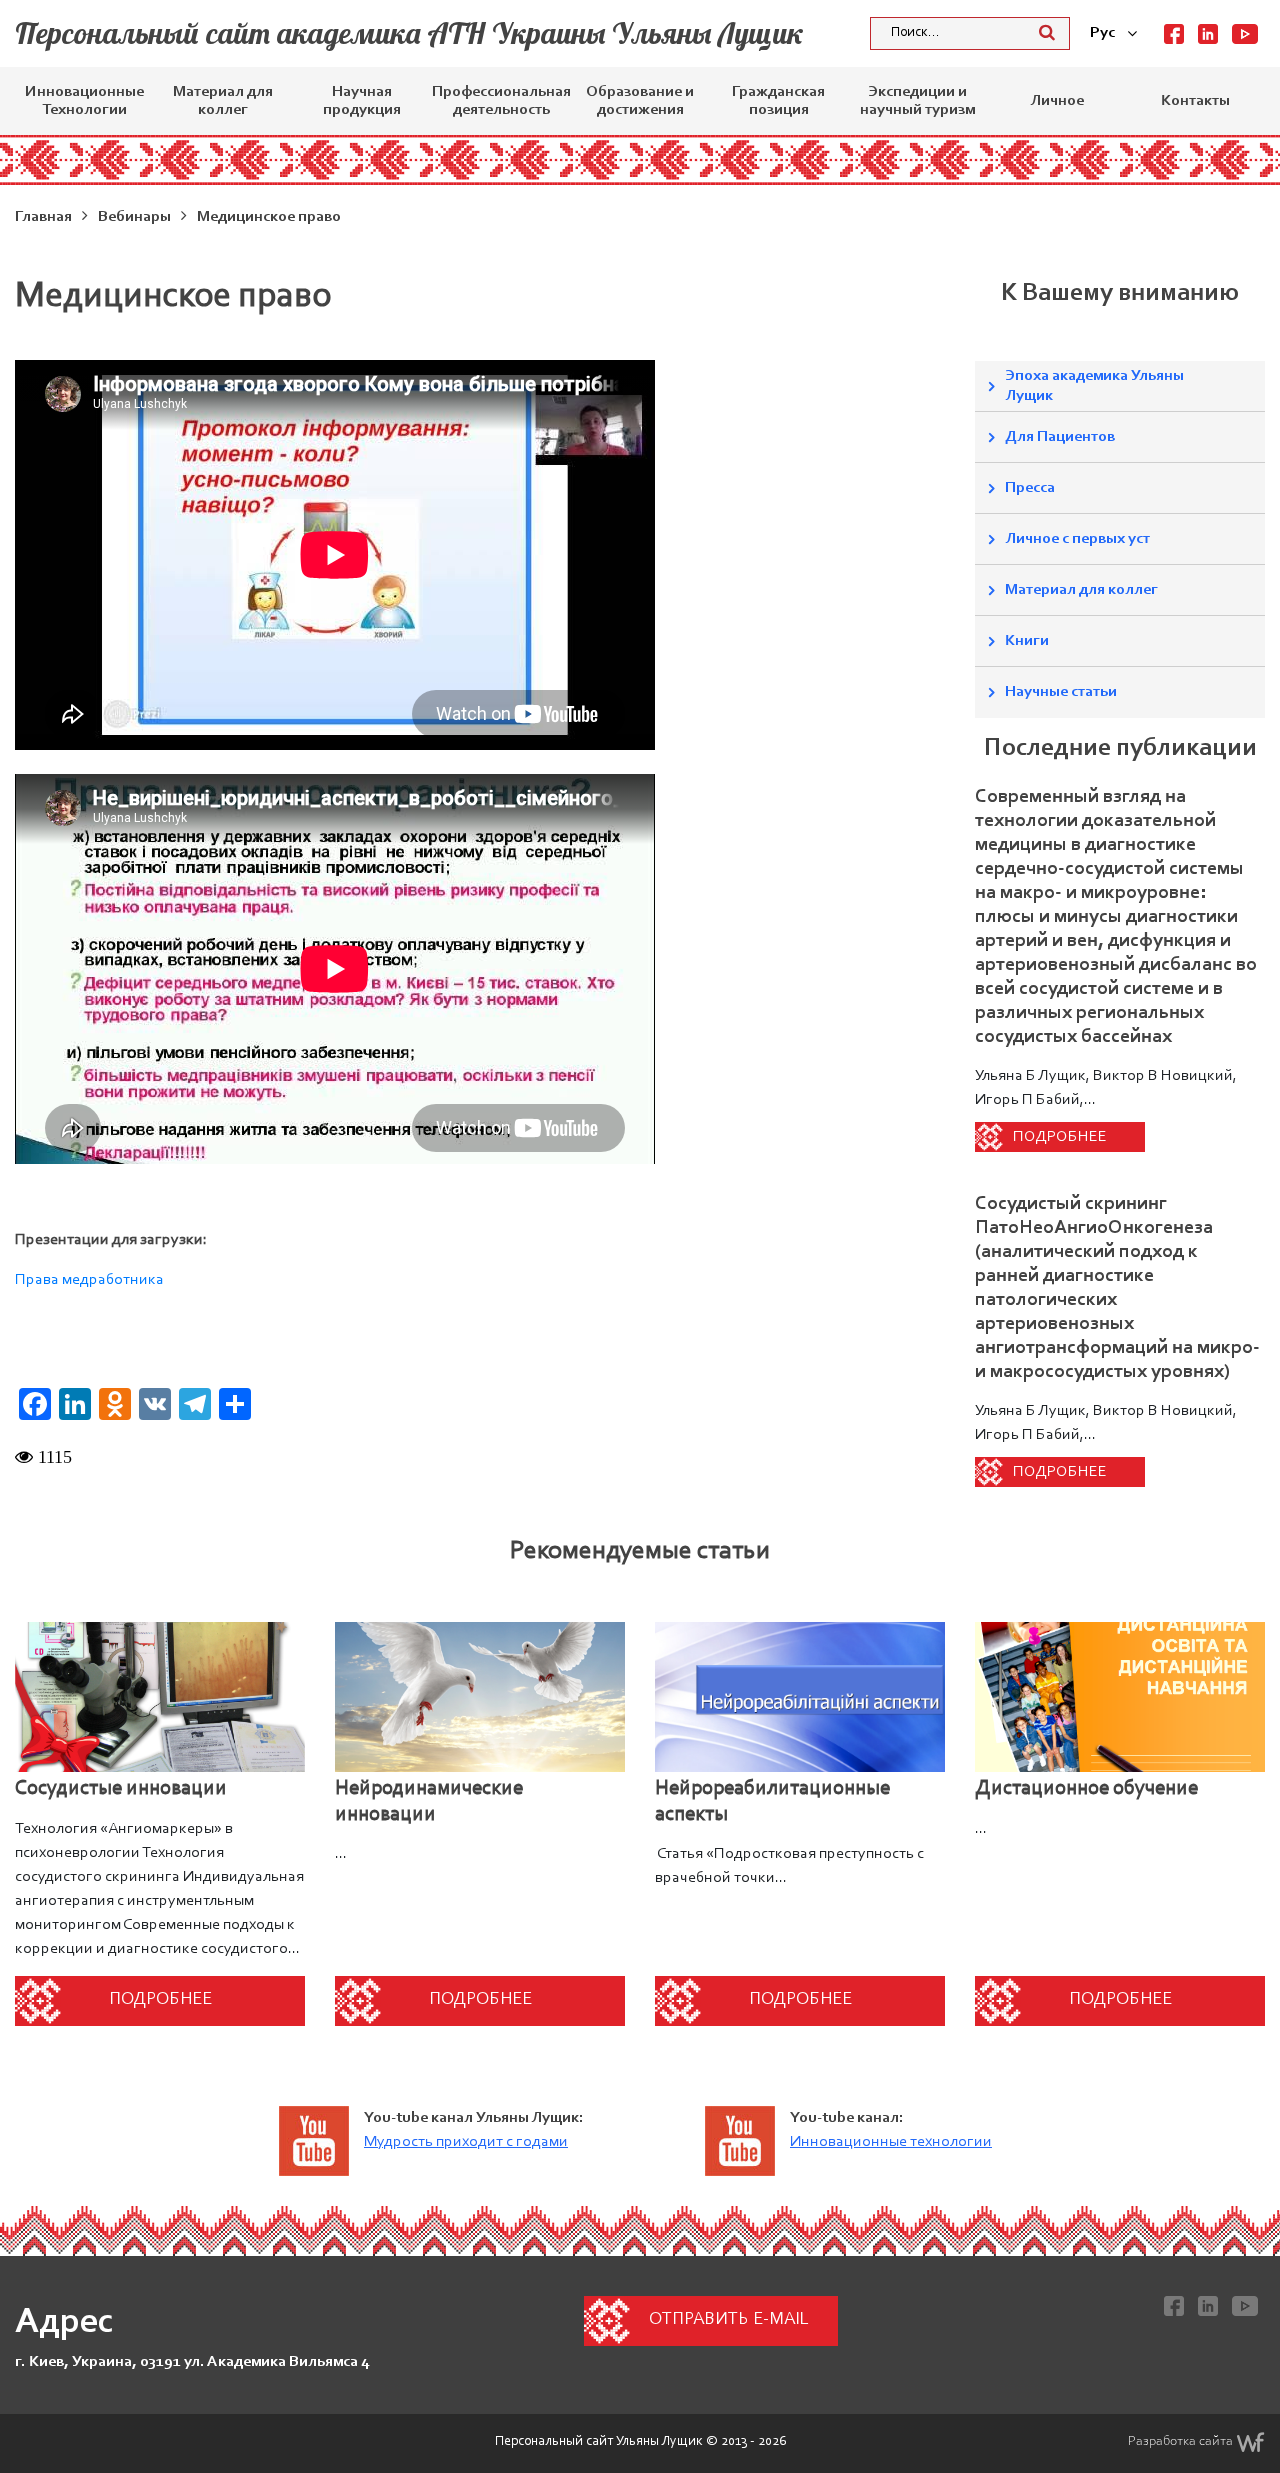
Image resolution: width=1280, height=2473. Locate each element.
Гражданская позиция (778, 101)
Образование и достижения (640, 101)
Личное (1057, 101)
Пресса (1030, 488)
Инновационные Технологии (84, 101)
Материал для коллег (223, 101)
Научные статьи (1061, 692)
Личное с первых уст (1077, 539)
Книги (1027, 641)
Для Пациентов (1060, 437)
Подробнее (1060, 1137)
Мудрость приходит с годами (466, 2142)
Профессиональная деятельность (501, 101)
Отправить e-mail (728, 2320)
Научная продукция (362, 101)
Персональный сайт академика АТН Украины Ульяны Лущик (409, 33)
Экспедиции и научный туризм (917, 101)
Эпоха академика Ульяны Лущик (1094, 386)
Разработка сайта (1180, 2442)
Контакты (1195, 101)
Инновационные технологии (891, 2142)
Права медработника (89, 1280)
